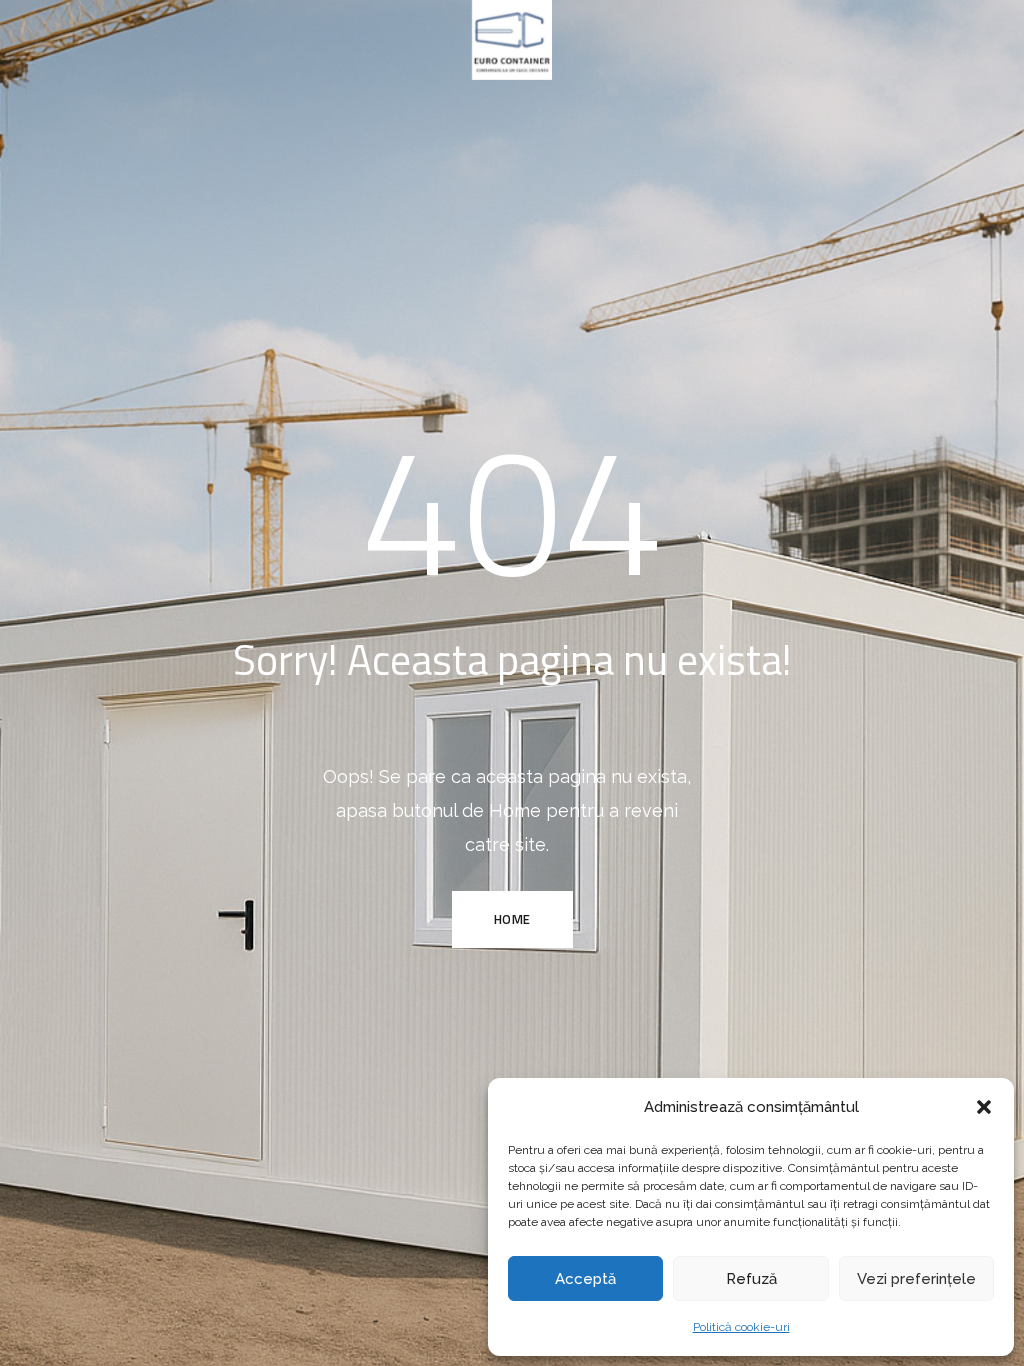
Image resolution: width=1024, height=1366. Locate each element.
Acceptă (585, 1279)
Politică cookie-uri (741, 1327)
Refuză (751, 1279)
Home (512, 919)
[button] (984, 1107)
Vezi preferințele (916, 1279)
